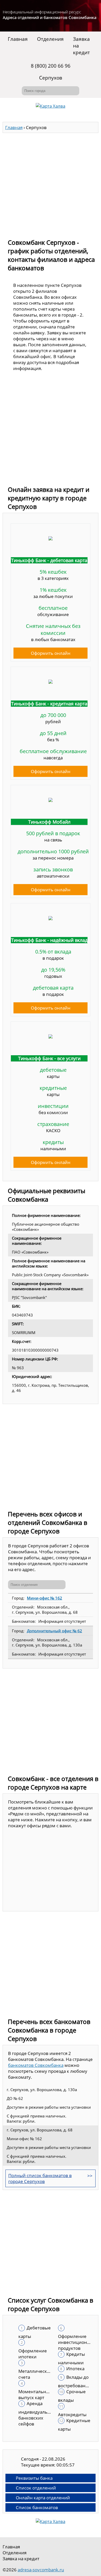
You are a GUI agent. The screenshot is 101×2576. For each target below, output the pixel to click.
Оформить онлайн (51, 653)
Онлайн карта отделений (43, 2498)
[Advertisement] (51, 183)
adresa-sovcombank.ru (41, 2570)
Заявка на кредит (81, 46)
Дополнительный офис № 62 (55, 1631)
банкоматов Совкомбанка (36, 2065)
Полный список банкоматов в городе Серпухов (40, 2178)
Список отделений (36, 2488)
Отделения (50, 39)
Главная (18, 39)
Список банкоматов (37, 2507)
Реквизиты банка (34, 2478)
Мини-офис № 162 (45, 1598)
